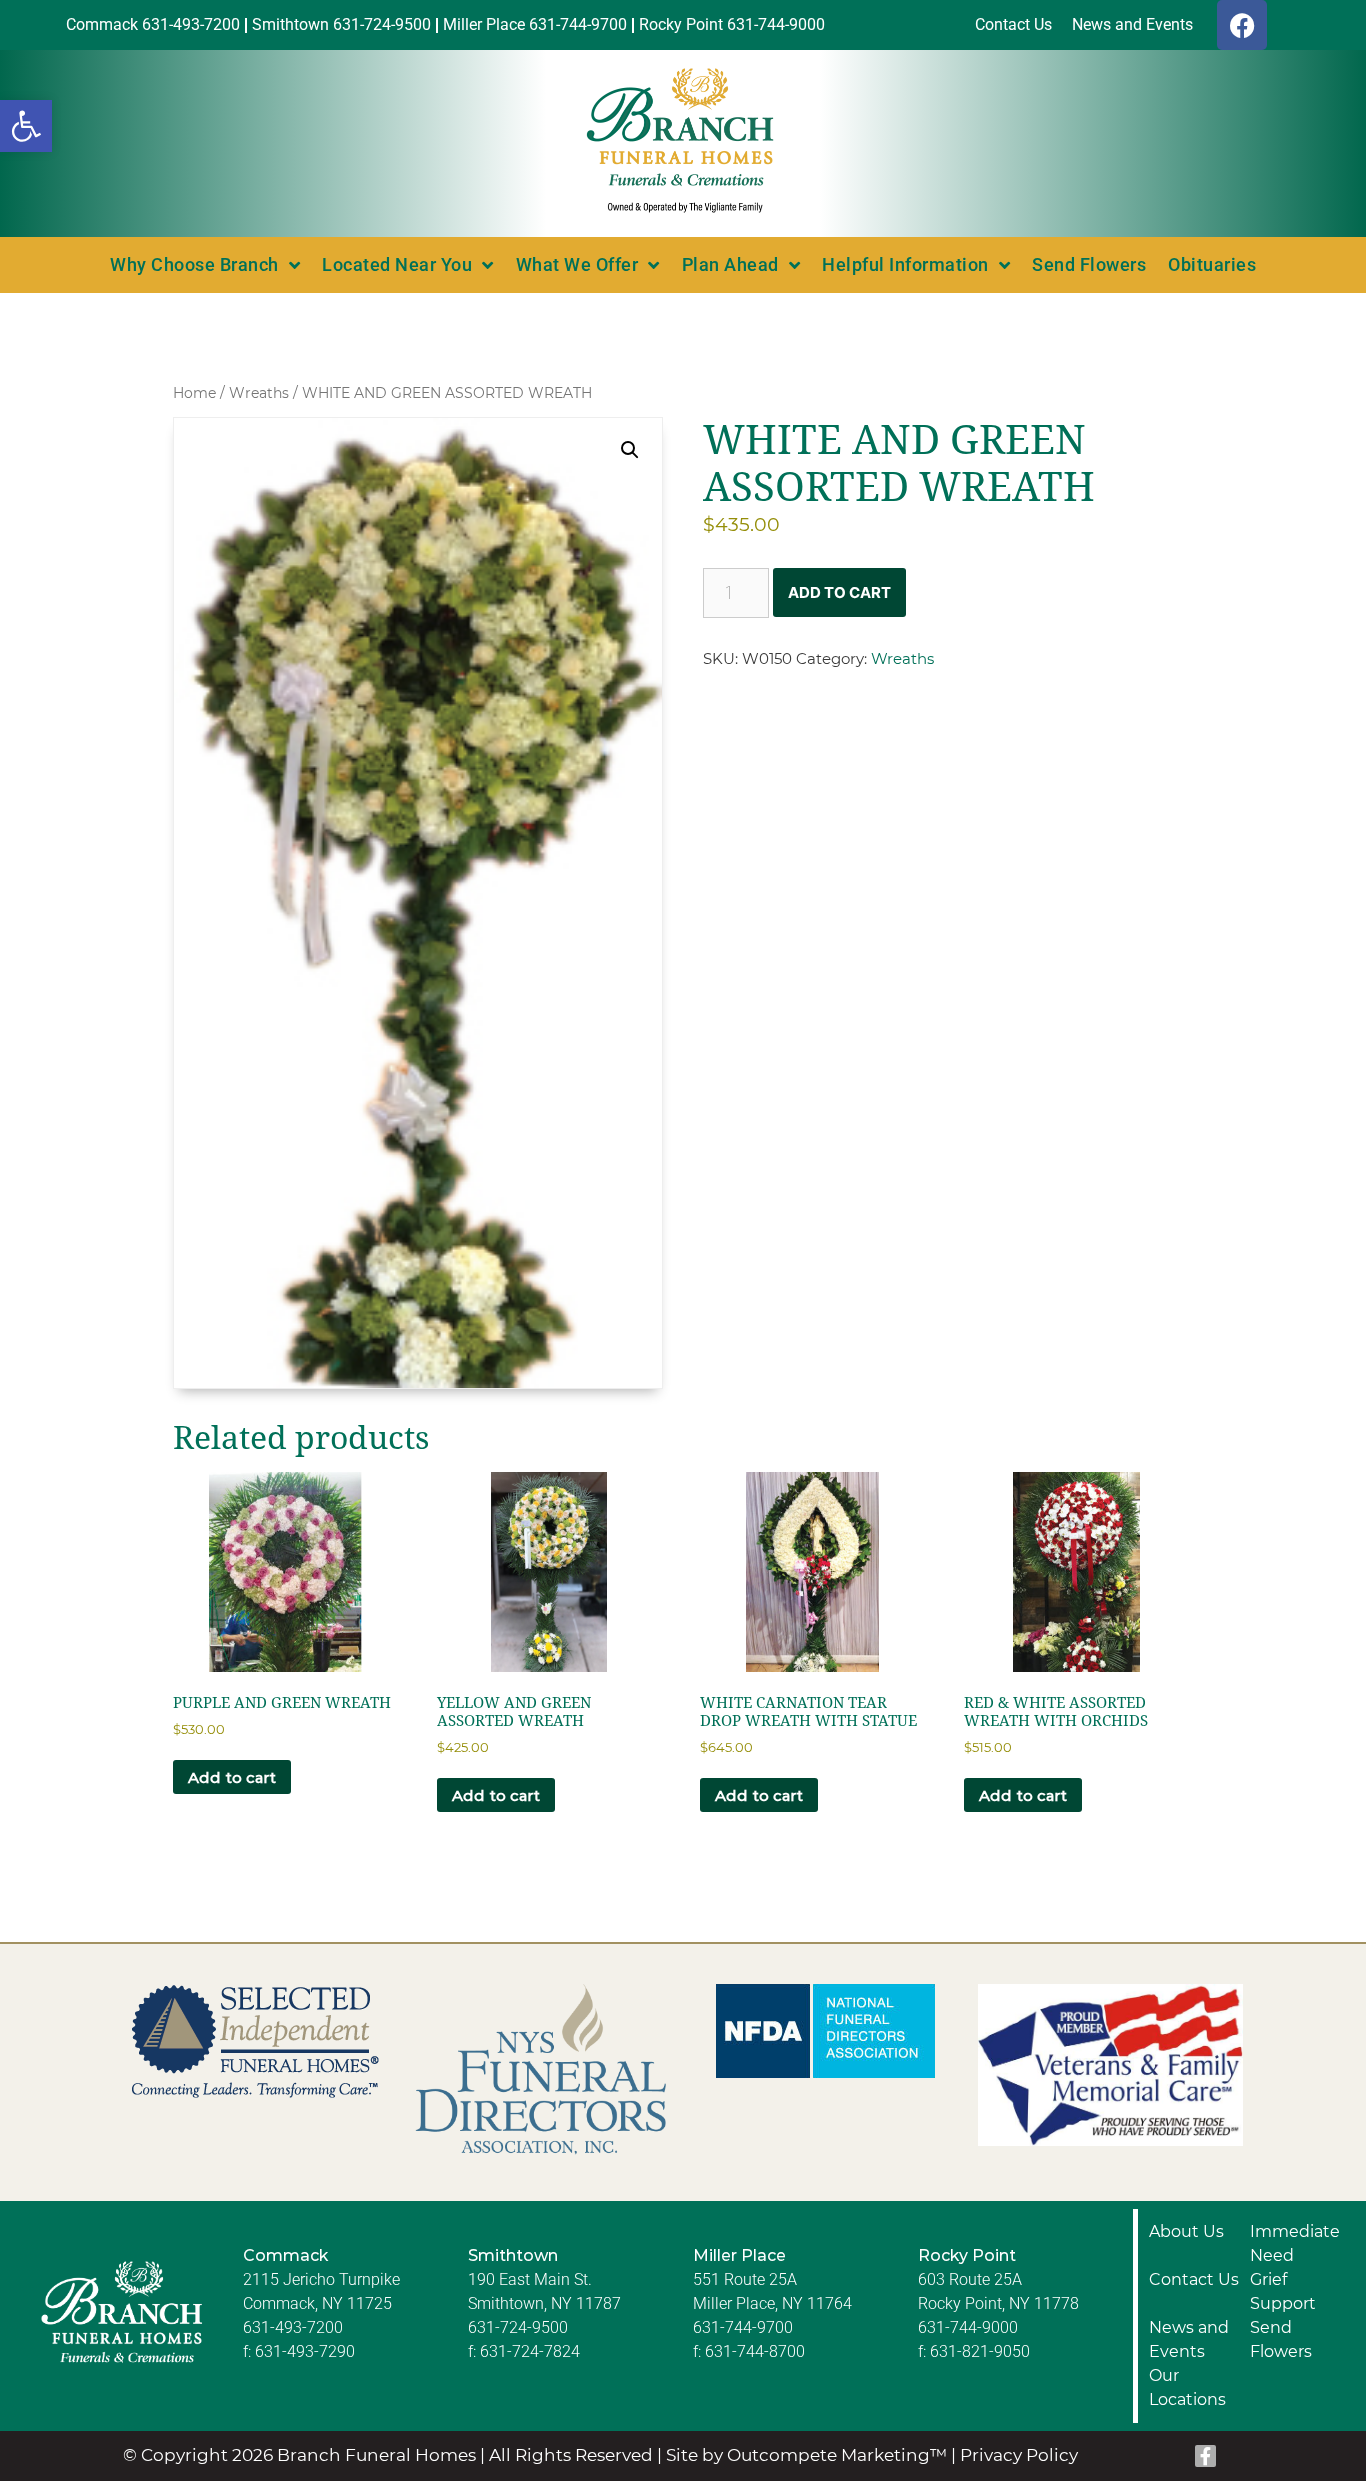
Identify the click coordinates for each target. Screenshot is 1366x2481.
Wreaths (259, 393)
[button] (26, 126)
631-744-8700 (755, 2351)
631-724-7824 (530, 2351)
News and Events (1189, 2339)
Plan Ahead (730, 264)
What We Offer (577, 264)
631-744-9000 (968, 2327)
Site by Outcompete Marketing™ (806, 2455)
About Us (1186, 2231)
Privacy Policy (1019, 2455)
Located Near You (397, 264)
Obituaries (1212, 264)
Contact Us (1194, 2279)
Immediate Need (1295, 2243)
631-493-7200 (293, 2327)
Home (194, 393)
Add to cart (839, 592)
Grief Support (1283, 2291)
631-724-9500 (518, 2327)
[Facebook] (1242, 25)
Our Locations (1187, 2387)
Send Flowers (1089, 264)
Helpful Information (905, 264)
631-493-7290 (305, 2351)
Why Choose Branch (194, 264)
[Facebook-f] (1206, 2456)
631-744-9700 (743, 2327)
